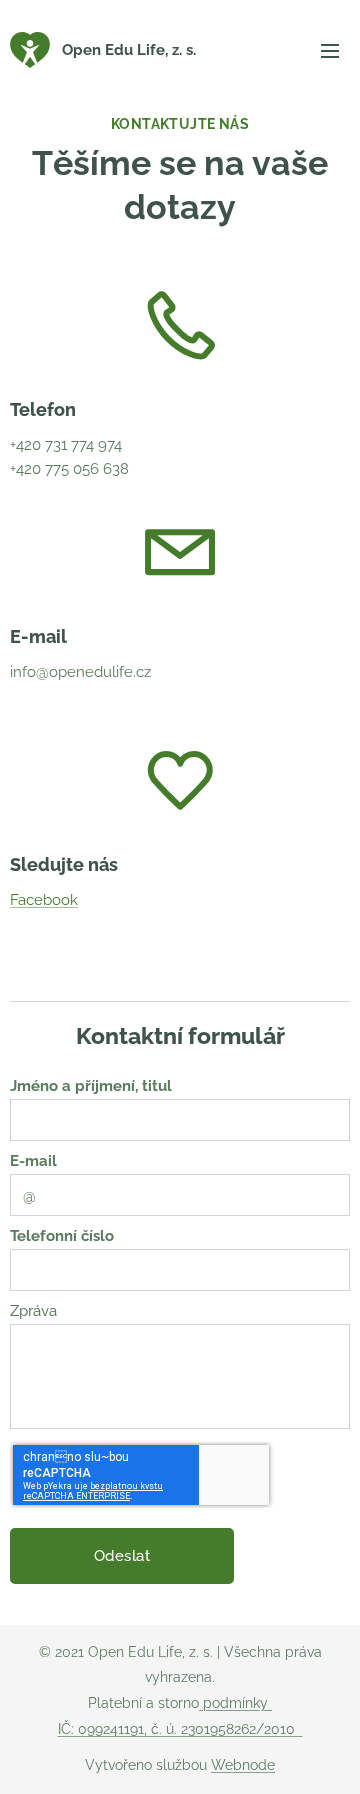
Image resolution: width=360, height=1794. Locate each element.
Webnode (243, 1765)
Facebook (44, 900)
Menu (330, 50)
